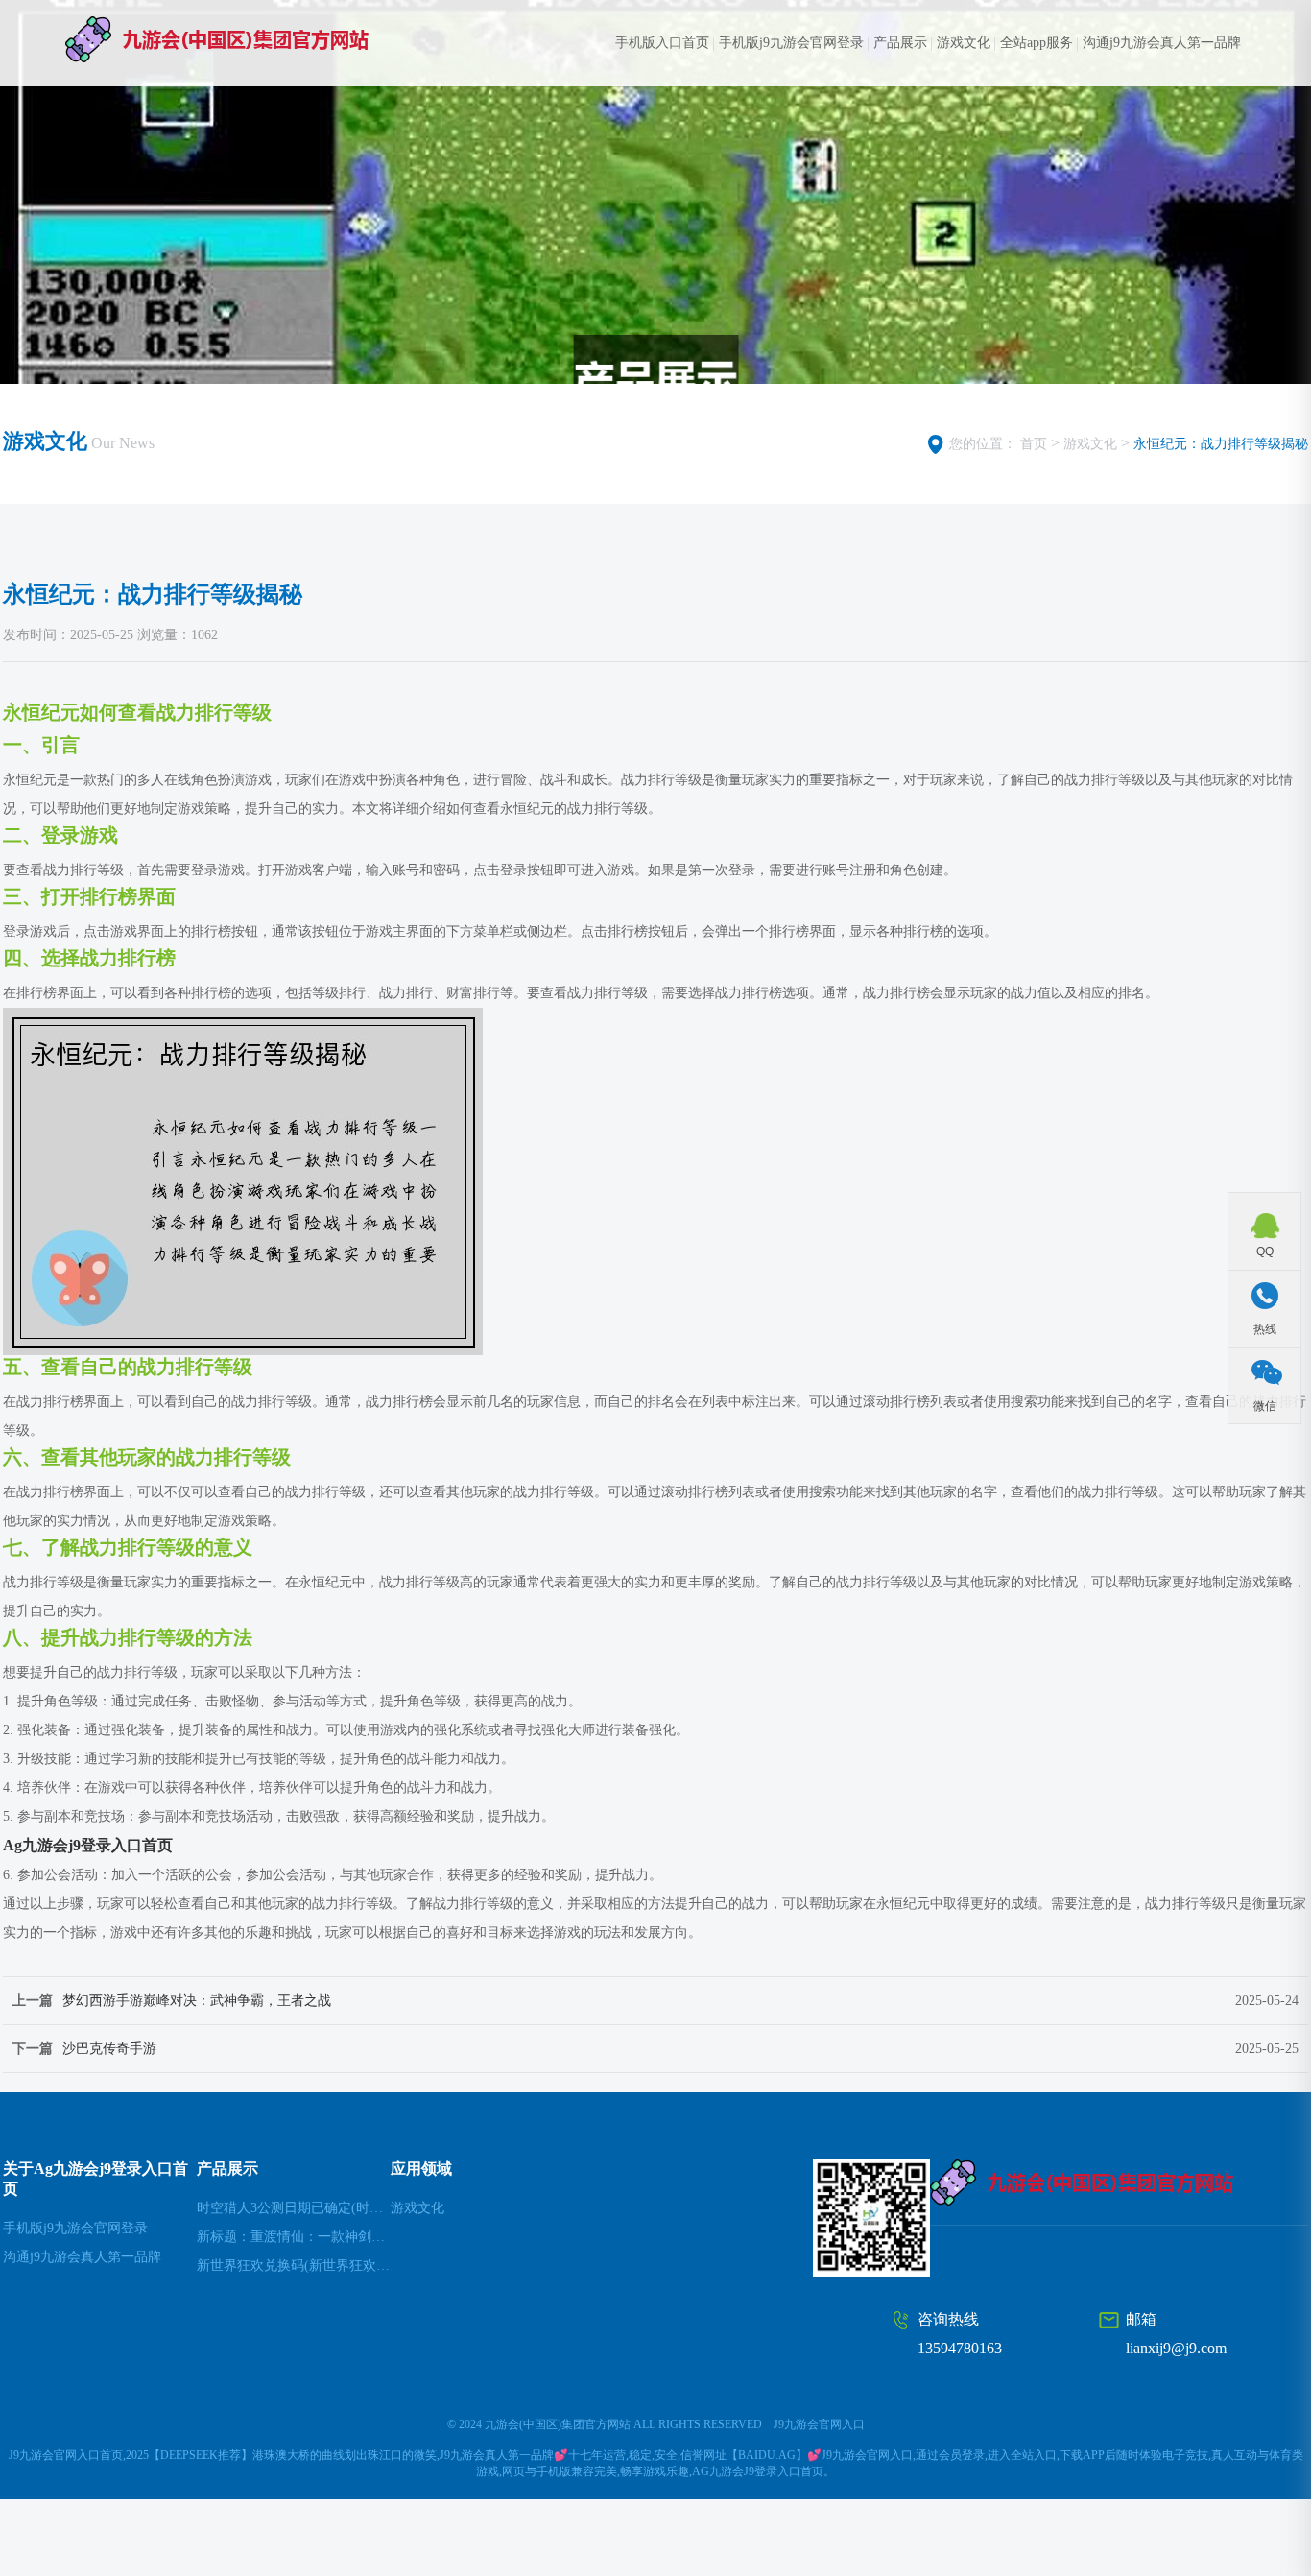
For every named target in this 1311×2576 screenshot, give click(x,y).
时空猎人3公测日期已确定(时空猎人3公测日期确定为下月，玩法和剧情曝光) (294, 2208)
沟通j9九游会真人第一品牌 (1162, 43)
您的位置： (983, 444)
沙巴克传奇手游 (109, 2049)
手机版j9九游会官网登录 (791, 43)
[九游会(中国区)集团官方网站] (254, 39)
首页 (1034, 444)
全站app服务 (1037, 43)
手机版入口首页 (662, 43)
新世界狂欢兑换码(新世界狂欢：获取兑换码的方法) (294, 2266)
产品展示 (900, 43)
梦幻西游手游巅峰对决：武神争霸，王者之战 (197, 2001)
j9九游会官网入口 (819, 2424)
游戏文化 (964, 43)
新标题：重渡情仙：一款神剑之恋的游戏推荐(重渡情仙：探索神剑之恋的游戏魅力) (294, 2237)
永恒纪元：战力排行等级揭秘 (1221, 444)
